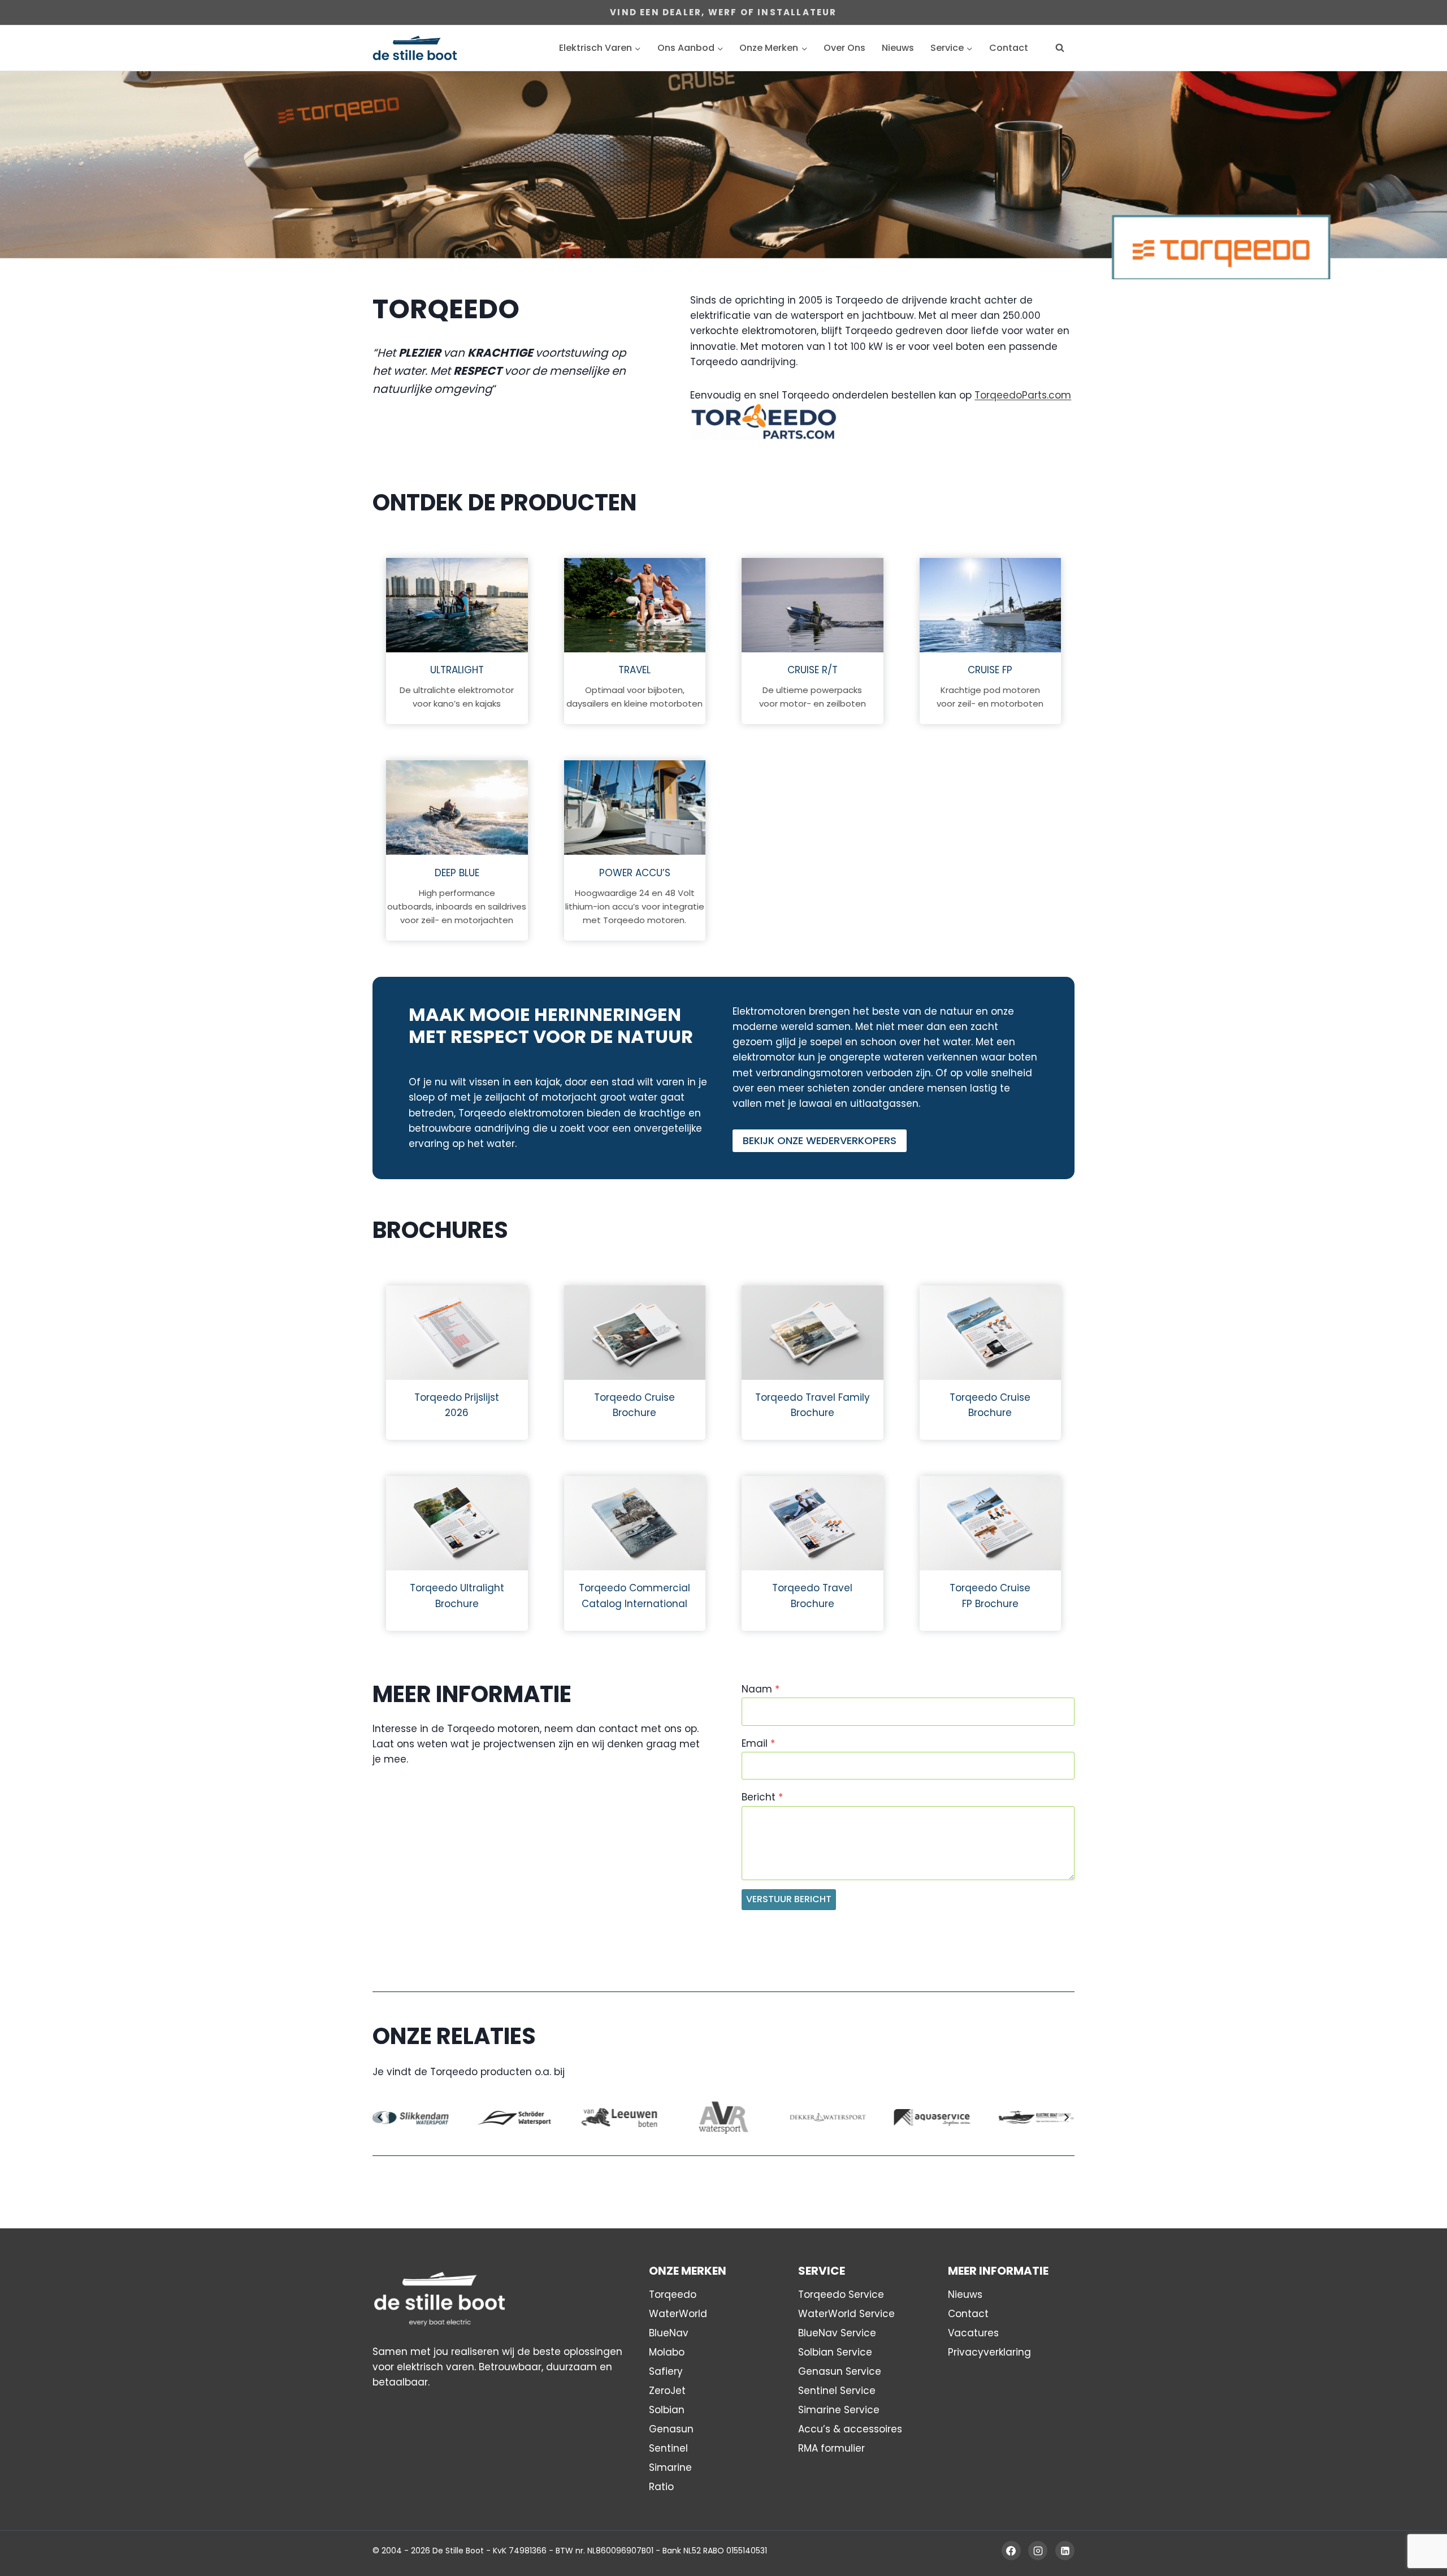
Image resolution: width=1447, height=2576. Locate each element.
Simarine (670, 2467)
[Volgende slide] (1066, 2117)
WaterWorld (678, 2314)
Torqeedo (673, 2294)
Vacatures (973, 2333)
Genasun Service (840, 2371)
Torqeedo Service (841, 2294)
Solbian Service (835, 2352)
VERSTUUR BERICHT (789, 1899)
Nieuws (898, 48)
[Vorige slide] (381, 2117)
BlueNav (669, 2333)
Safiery (666, 2371)
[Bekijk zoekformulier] (1060, 48)
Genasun (671, 2429)
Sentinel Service (837, 2391)
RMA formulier (831, 2448)
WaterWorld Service (846, 2314)
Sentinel (668, 2448)
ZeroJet (667, 2391)
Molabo (667, 2352)
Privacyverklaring (989, 2352)
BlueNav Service (837, 2333)
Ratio (661, 2487)
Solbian (667, 2410)
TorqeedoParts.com (1023, 395)
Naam (761, 1689)
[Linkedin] (1065, 2551)
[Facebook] (1011, 2551)
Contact (1009, 48)
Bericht (762, 1797)
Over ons (844, 48)
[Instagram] (1038, 2551)
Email (758, 1743)
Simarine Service (839, 2410)
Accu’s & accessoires (850, 2429)
